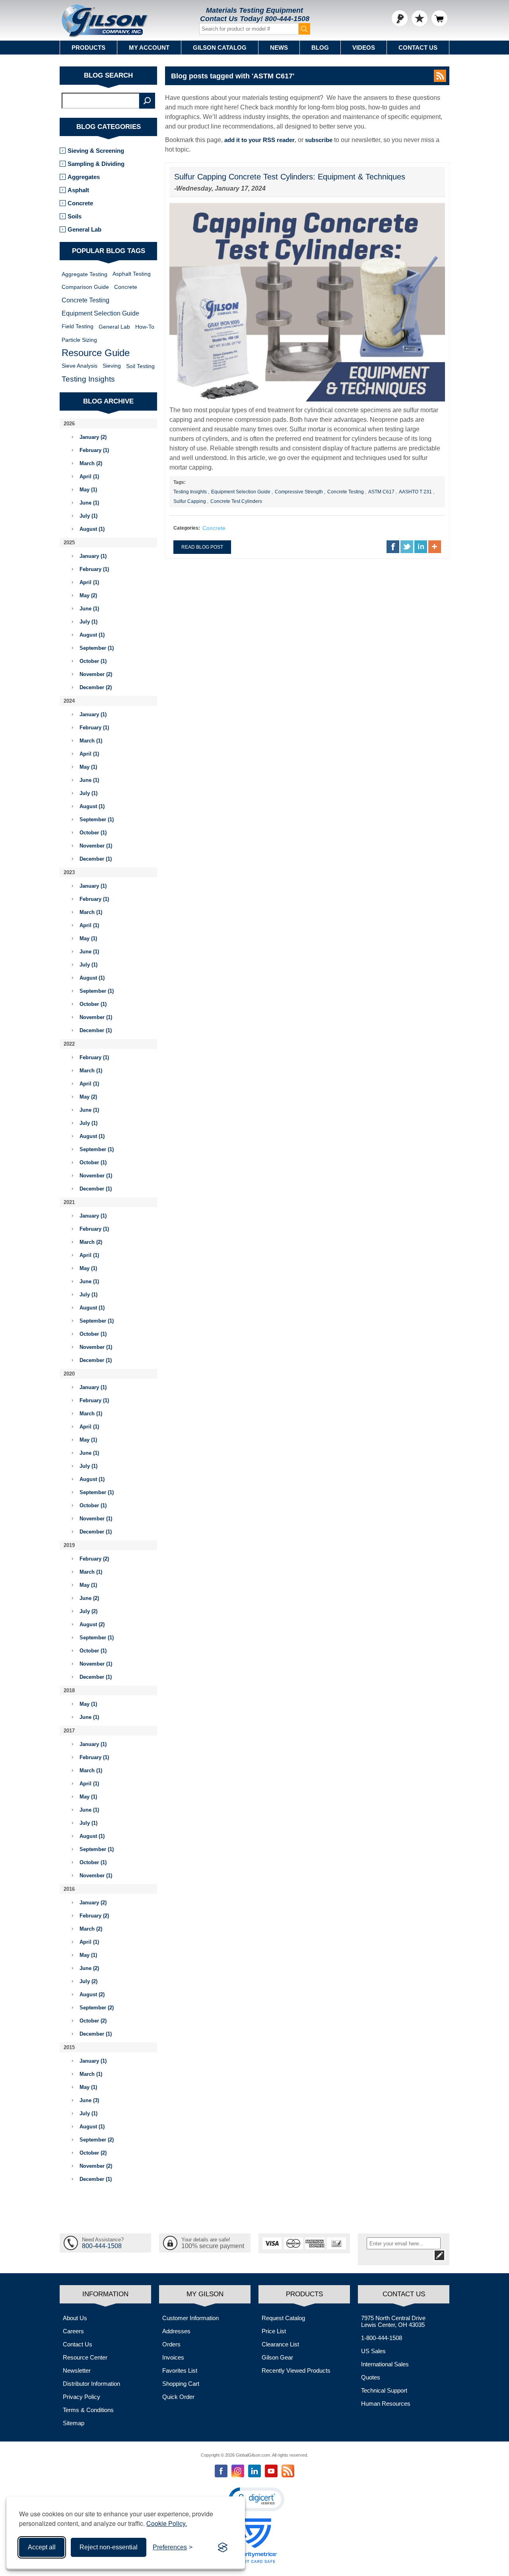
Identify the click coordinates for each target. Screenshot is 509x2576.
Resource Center (85, 2357)
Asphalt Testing (132, 274)
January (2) (93, 437)
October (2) (93, 2021)
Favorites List (180, 2370)
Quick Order (178, 2397)
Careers (73, 2331)
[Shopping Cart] (439, 18)
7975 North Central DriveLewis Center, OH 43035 (393, 2321)
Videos (364, 48)
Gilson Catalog (220, 48)
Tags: (180, 482)
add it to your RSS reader (259, 140)
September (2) (97, 2008)
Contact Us (418, 48)
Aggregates (84, 177)
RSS (440, 76)
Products (88, 48)
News (279, 48)
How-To (145, 327)
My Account (149, 48)
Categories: (187, 528)
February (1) (94, 450)
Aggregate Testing (85, 274)
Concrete (214, 528)
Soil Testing (140, 366)
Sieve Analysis (80, 366)
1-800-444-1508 (382, 2338)
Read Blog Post (202, 547)
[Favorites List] (420, 18)
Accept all (42, 2547)
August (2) (92, 1624)
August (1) (92, 529)
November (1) (96, 846)
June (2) (89, 1598)
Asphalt (78, 190)
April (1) (89, 476)
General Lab (85, 229)
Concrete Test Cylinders (236, 501)
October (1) (93, 661)
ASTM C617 (381, 492)
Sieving (112, 366)
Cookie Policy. (167, 2523)
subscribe (319, 140)
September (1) (97, 648)
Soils (75, 216)
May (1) (88, 490)
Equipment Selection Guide (241, 492)
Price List (274, 2331)
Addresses (176, 2331)
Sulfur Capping (190, 501)
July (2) (88, 1611)
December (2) (96, 687)
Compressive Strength (299, 492)
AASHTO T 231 (415, 492)
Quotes (371, 2377)
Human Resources (386, 2404)
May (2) (88, 595)
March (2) (91, 463)
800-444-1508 (287, 19)
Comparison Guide (85, 287)
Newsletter (77, 2370)
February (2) (94, 1559)
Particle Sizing (79, 340)
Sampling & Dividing (96, 164)
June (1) (89, 503)
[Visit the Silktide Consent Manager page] (223, 2547)
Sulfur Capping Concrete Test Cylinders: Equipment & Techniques (290, 177)
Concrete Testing (346, 492)
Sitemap (74, 2423)
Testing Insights (190, 492)
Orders (171, 2344)
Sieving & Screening (96, 151)
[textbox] (101, 101)
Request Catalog (283, 2318)
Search (147, 101)
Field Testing (78, 326)
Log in (400, 18)
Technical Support (384, 2390)
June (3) (89, 2100)
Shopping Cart (181, 2384)
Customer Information (190, 2318)
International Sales (385, 2364)
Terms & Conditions (88, 2410)
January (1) (93, 556)
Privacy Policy (82, 2397)
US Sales (373, 2351)
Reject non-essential (109, 2547)
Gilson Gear (277, 2357)
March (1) (91, 741)
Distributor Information (91, 2384)
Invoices (173, 2357)
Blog (320, 48)
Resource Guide (96, 353)
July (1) (88, 516)
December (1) (96, 859)
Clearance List (280, 2344)
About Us (75, 2318)
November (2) (96, 674)
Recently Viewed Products (296, 2370)
